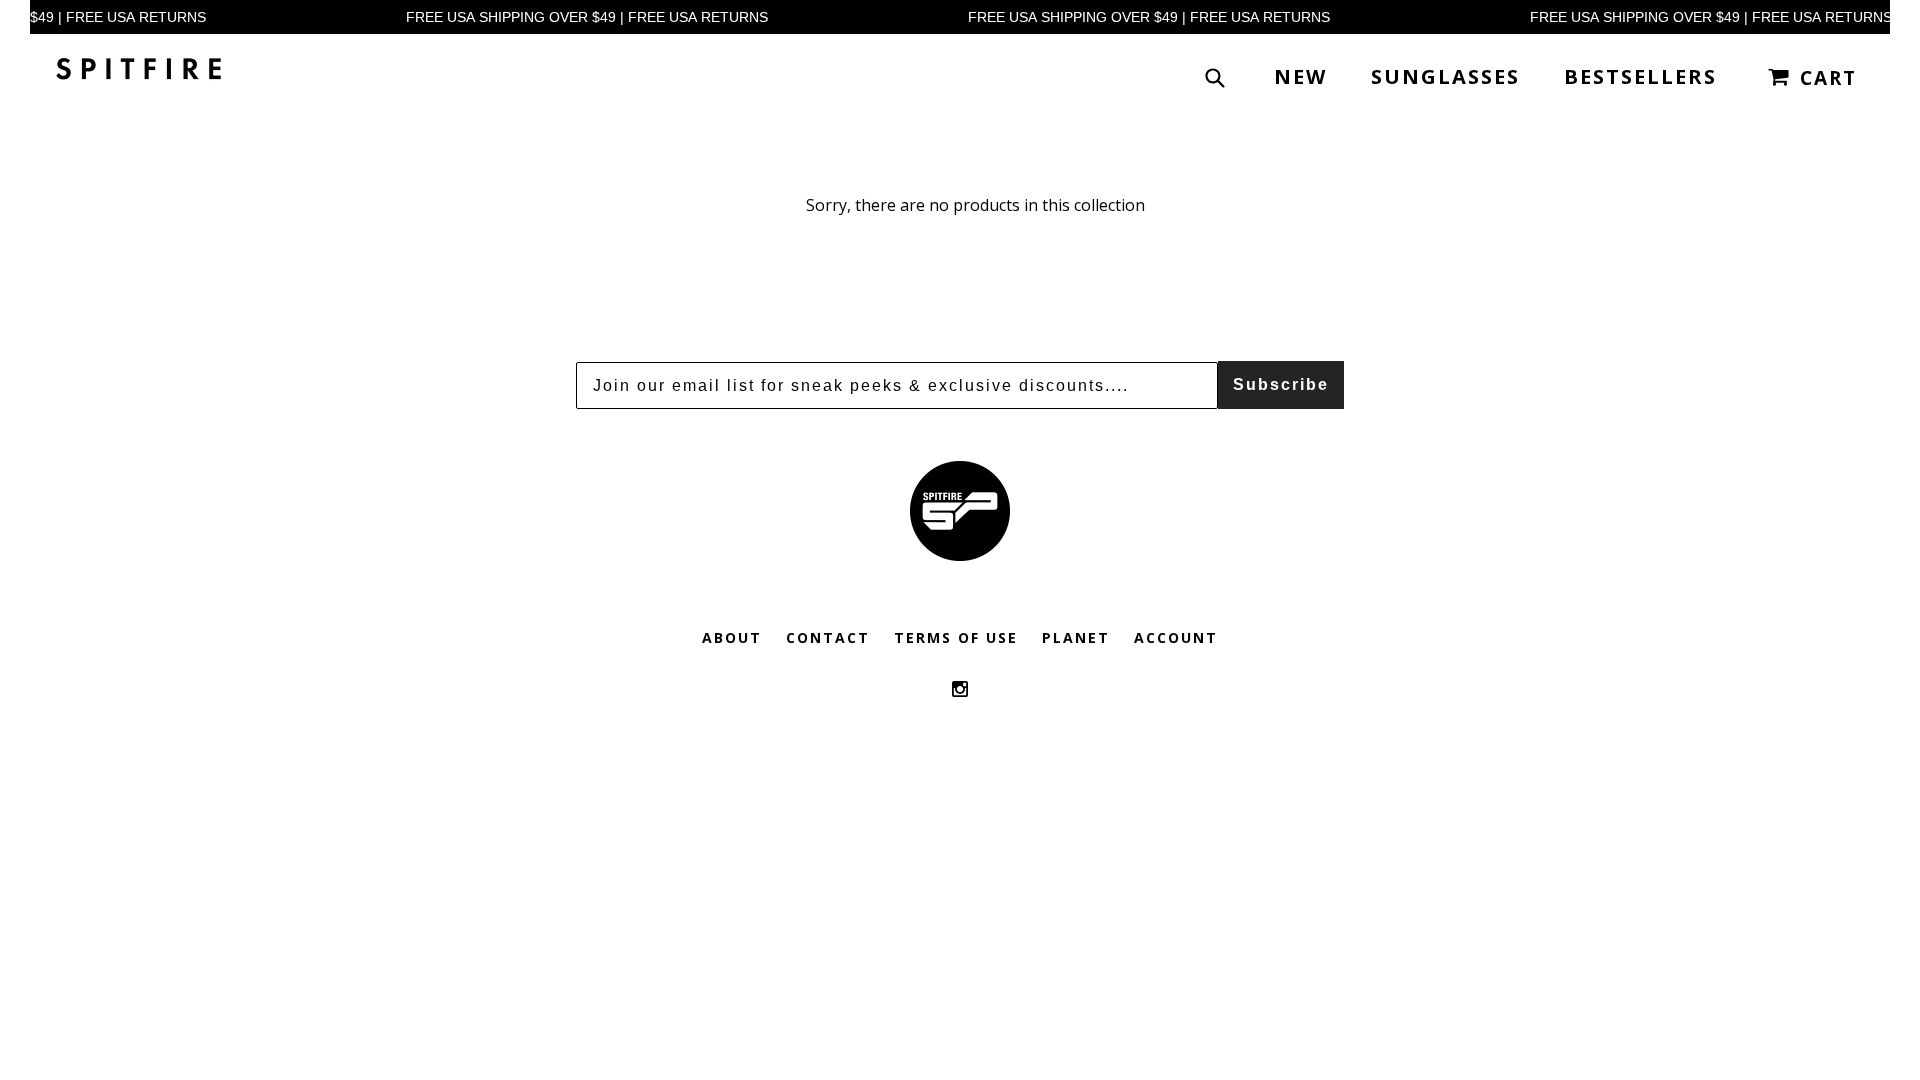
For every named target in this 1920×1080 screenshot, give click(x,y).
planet (1076, 637)
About (732, 637)
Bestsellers (1640, 76)
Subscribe (1281, 384)
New (1300, 76)
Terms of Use (956, 637)
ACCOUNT (1176, 637)
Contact (828, 637)
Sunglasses (1445, 76)
